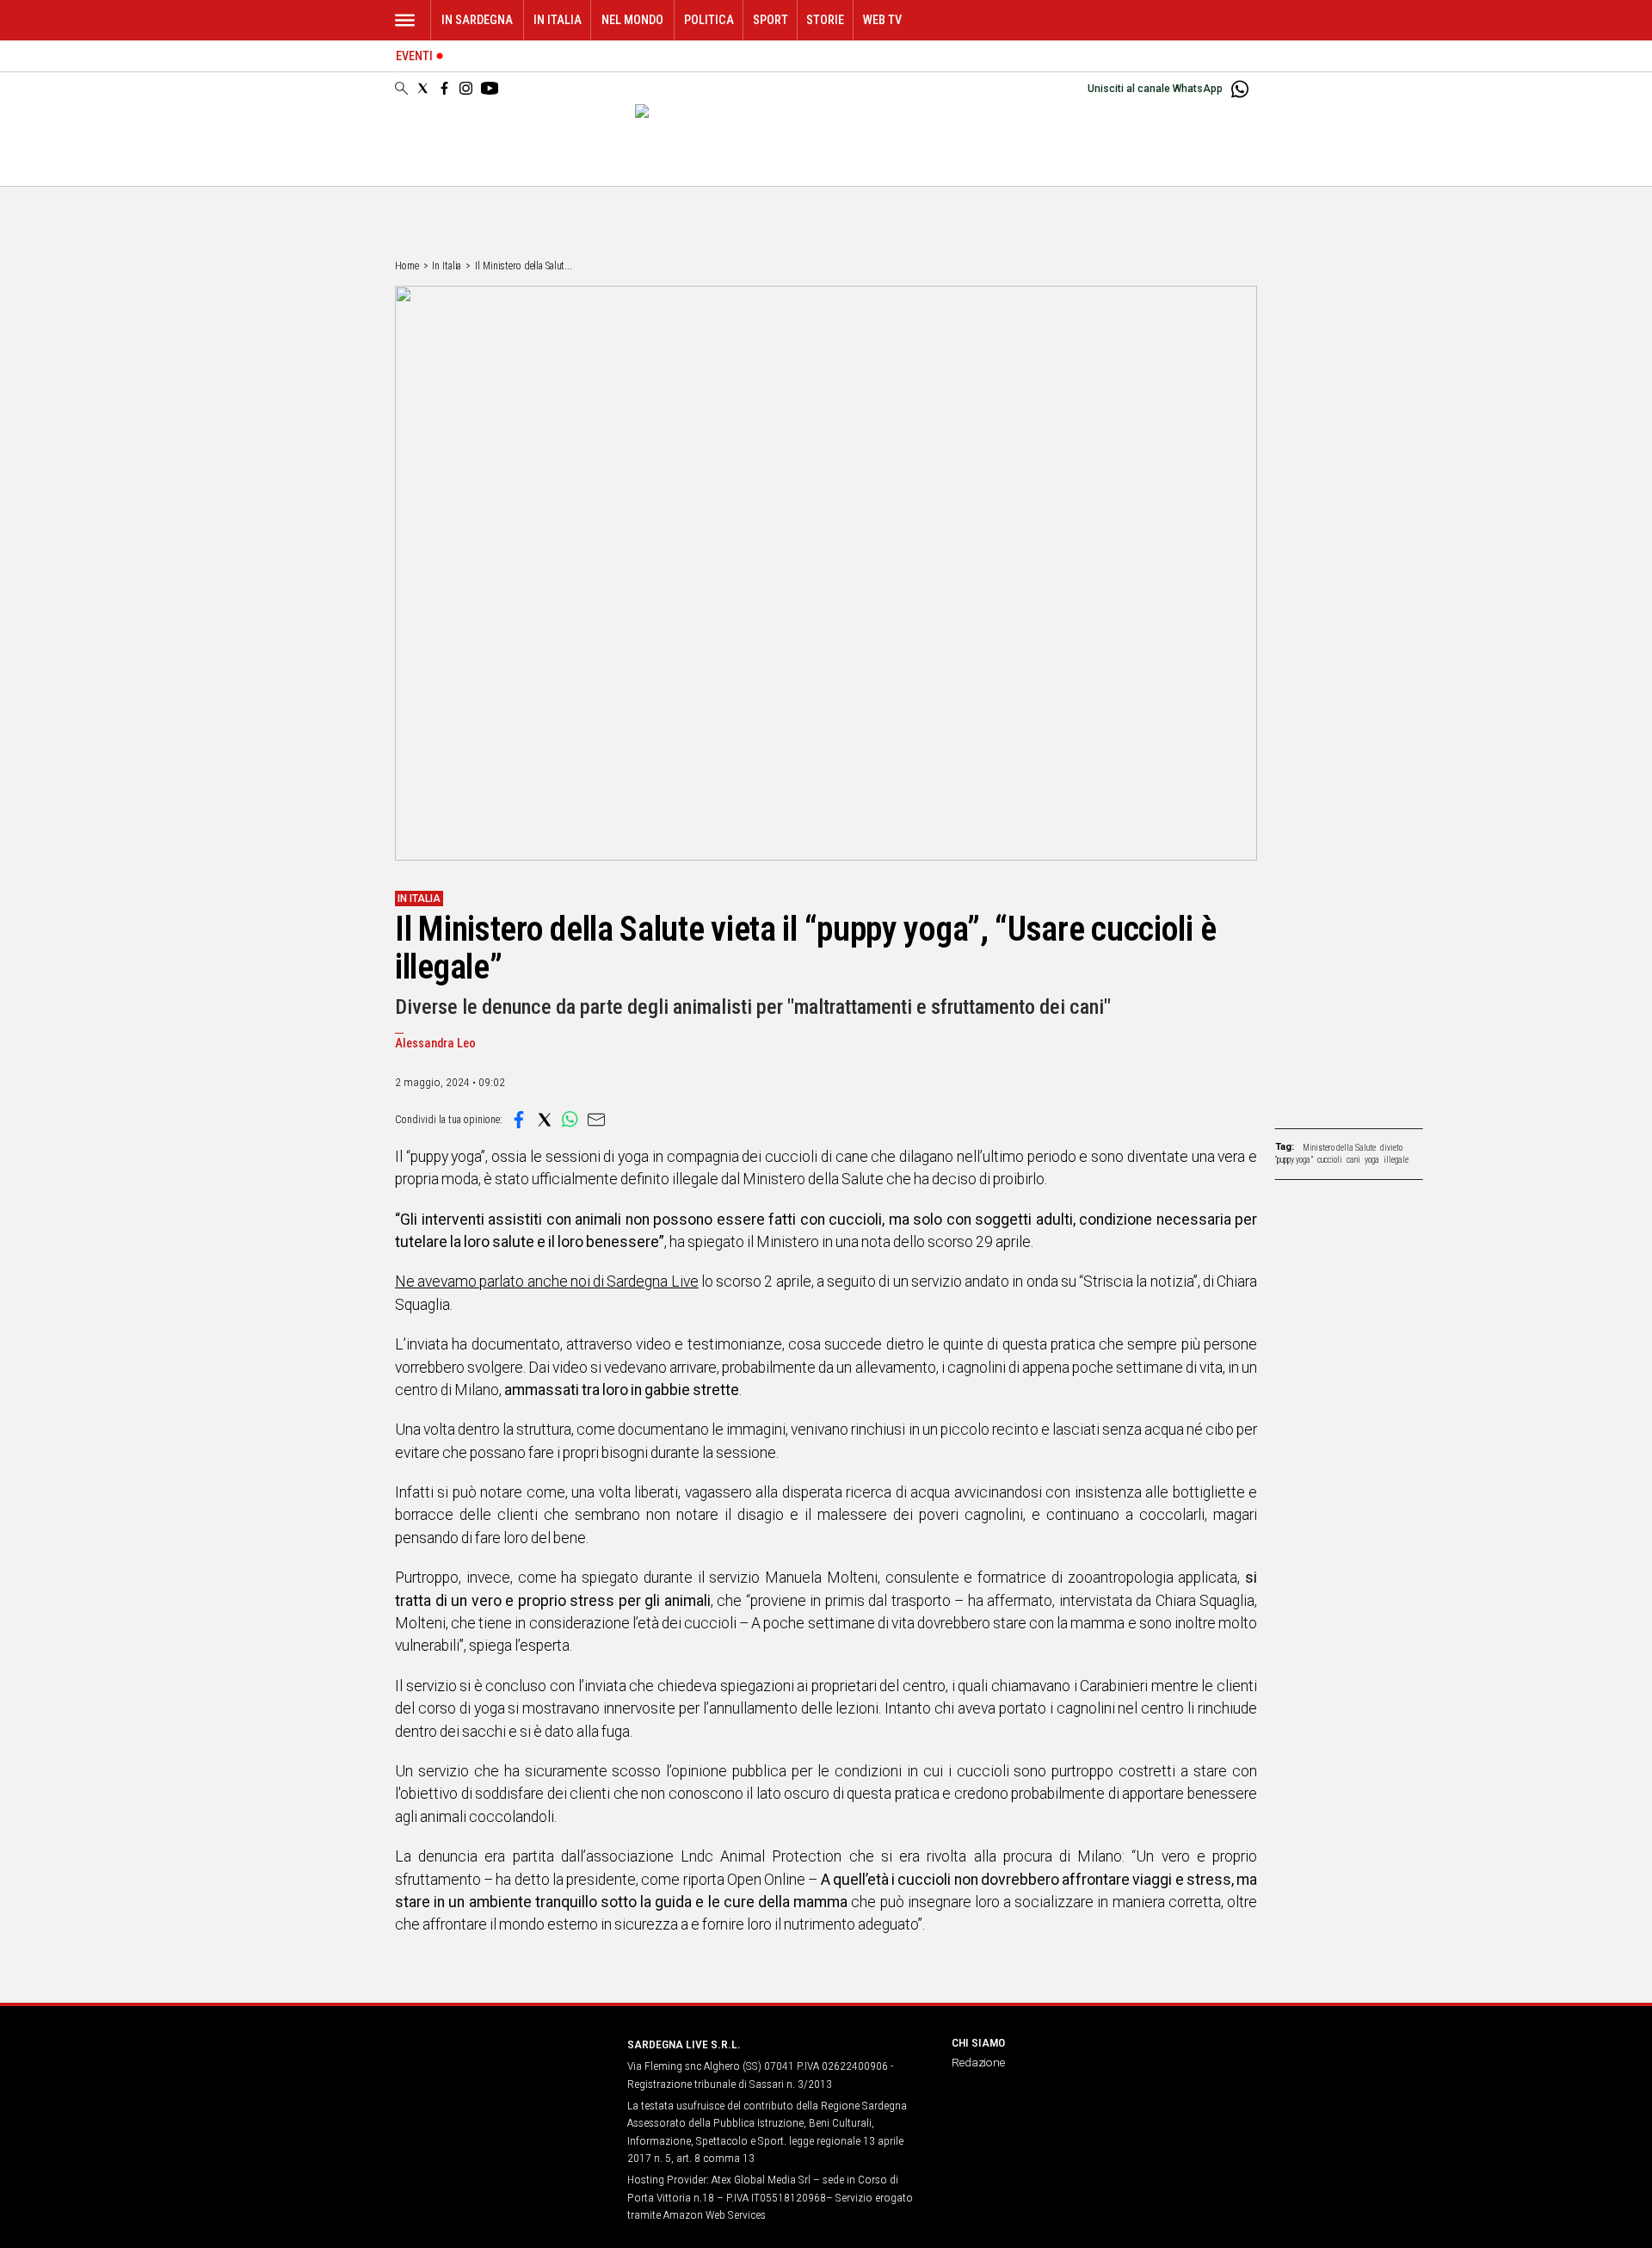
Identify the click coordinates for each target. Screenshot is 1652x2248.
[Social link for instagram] (466, 88)
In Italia (558, 20)
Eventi (414, 56)
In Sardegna (477, 20)
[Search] (401, 90)
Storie (825, 20)
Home (407, 266)
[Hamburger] (405, 20)
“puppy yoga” (1294, 1160)
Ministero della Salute (1339, 1148)
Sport (771, 20)
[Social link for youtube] (490, 88)
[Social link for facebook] (444, 88)
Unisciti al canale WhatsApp (1155, 89)
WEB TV (882, 20)
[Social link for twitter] (423, 88)
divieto (1391, 1148)
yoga (1372, 1160)
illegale (1396, 1160)
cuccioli (1330, 1160)
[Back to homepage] (501, 2076)
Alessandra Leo (435, 1044)
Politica (709, 20)
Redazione (978, 2062)
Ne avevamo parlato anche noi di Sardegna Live (547, 1281)
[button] (519, 1120)
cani (1353, 1160)
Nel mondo (632, 20)
